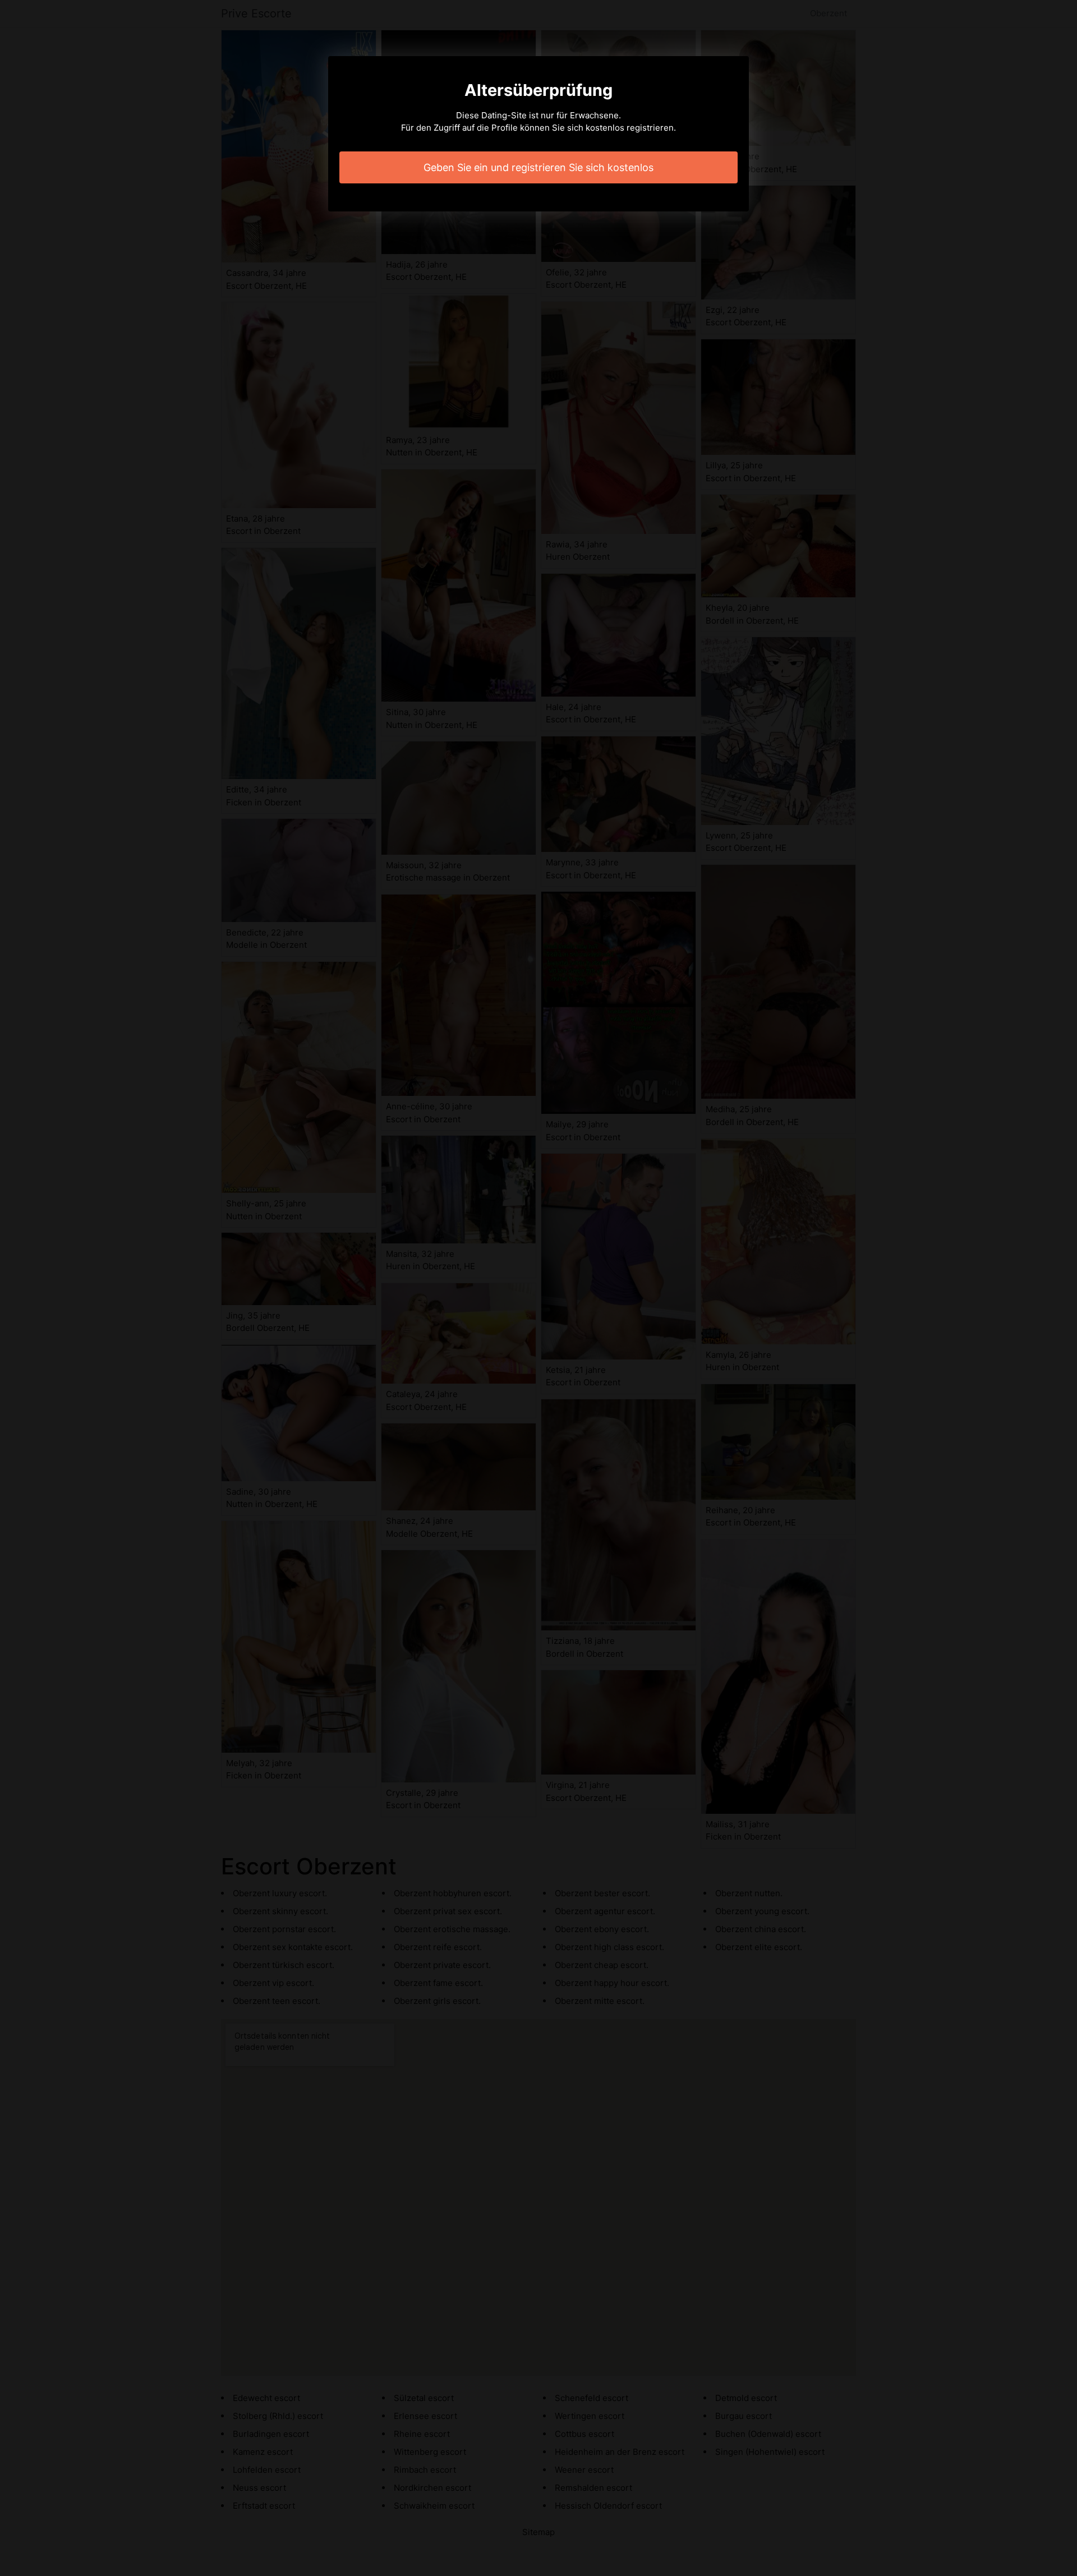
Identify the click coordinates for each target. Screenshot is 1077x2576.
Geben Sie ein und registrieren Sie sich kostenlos (538, 167)
